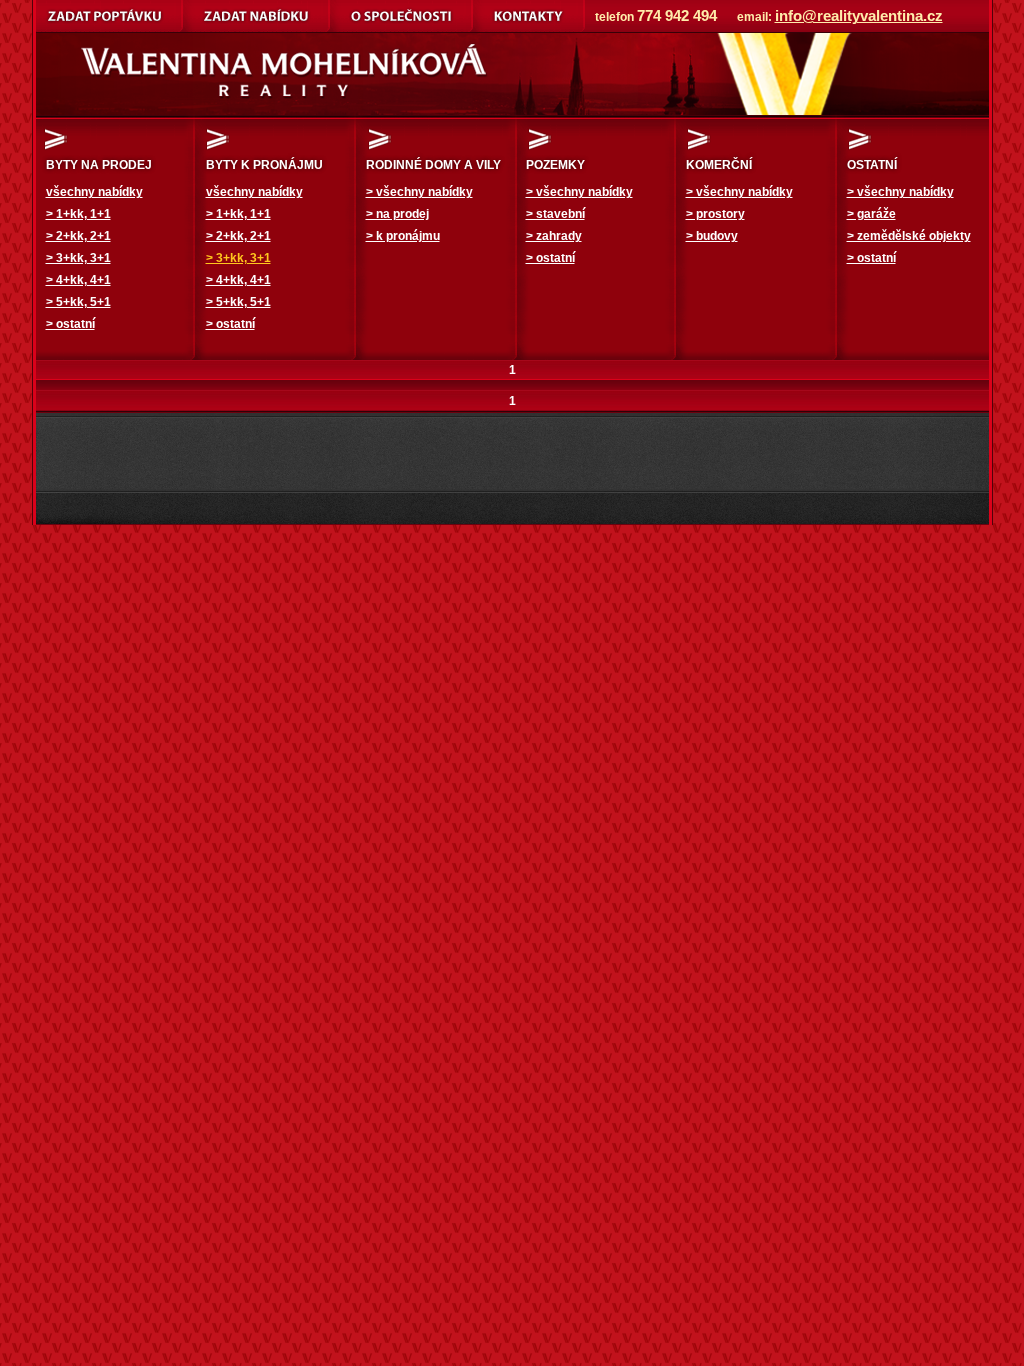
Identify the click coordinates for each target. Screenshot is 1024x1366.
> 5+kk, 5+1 (78, 302)
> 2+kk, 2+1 (78, 236)
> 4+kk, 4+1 (78, 280)
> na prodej (397, 214)
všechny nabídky (94, 192)
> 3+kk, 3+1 (78, 258)
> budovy (712, 236)
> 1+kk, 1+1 (78, 214)
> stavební (555, 214)
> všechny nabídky (419, 192)
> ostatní (70, 324)
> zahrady (554, 236)
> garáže (871, 214)
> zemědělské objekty (909, 236)
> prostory (715, 214)
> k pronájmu (403, 236)
